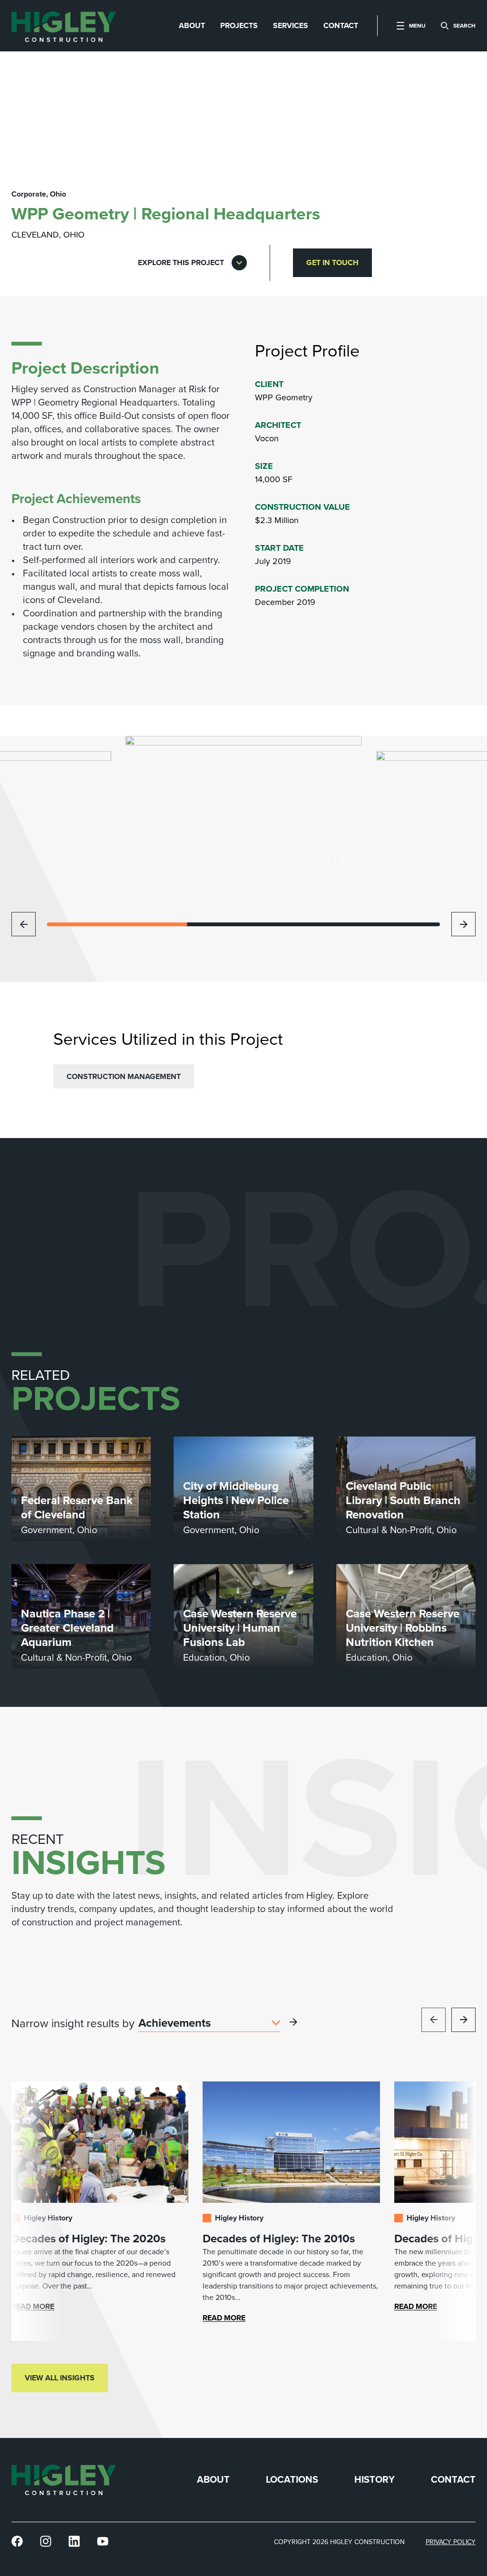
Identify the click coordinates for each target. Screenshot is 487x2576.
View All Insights (60, 2378)
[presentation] (64, 26)
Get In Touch (332, 263)
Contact (453, 2480)
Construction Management (124, 1076)
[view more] (293, 2022)
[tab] (192, 26)
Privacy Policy (451, 2542)
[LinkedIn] (74, 2541)
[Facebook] (17, 2541)
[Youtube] (103, 2541)
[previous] (24, 924)
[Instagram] (46, 2541)
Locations (292, 2480)
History (375, 2480)
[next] (463, 924)
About (213, 2480)
